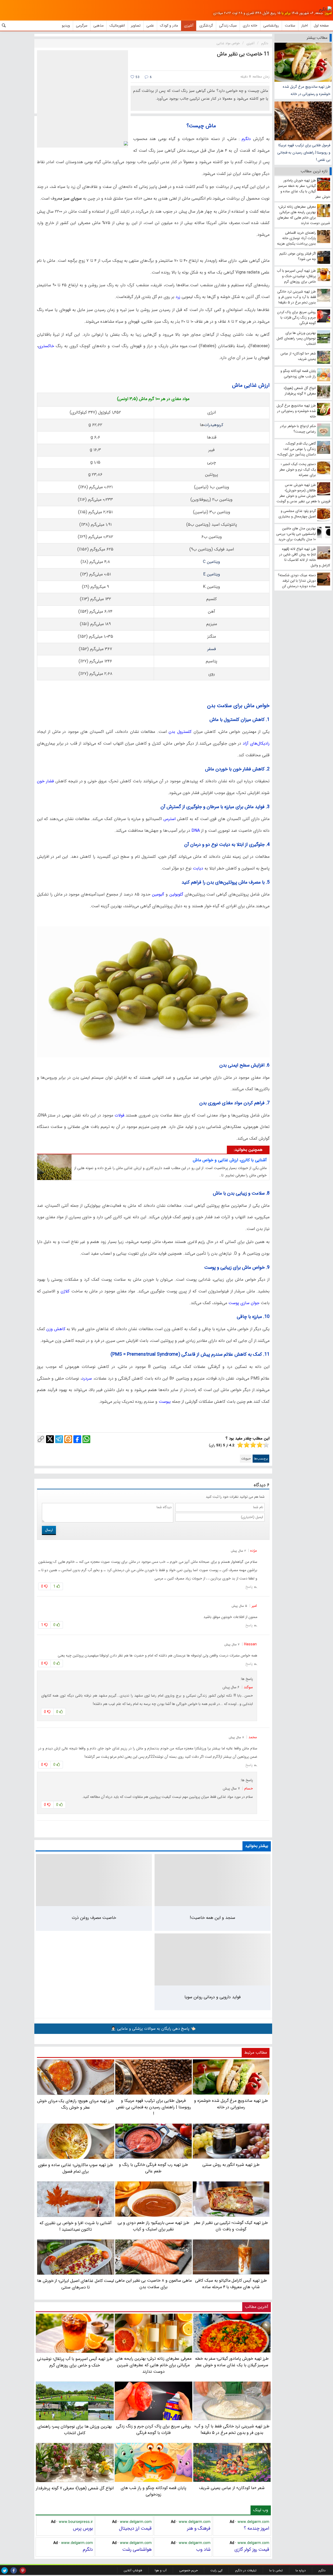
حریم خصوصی (188, 2570)
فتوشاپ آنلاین (133, 2570)
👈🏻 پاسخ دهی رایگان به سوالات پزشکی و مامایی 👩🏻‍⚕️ (153, 2029)
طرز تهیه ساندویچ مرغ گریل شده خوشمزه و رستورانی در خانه (307, 90)
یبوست (164, 1402)
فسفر (212, 649)
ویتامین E (212, 574)
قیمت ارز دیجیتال (135, 2528)
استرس (169, 819)
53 (137, 77)
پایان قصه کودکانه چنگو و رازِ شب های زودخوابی (154, 2491)
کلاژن (64, 1291)
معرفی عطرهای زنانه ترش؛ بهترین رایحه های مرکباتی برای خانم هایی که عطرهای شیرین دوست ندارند (153, 2365)
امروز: (328, 13)
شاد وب (203, 2549)
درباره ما (301, 2570)
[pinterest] (23, 2570)
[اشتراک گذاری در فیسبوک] (77, 1439)
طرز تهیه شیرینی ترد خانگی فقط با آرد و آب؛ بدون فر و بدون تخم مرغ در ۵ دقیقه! (232, 2429)
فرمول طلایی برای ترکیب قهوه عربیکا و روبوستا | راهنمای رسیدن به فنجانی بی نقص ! (304, 153)
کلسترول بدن (179, 732)
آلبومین (157, 894)
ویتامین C (212, 562)
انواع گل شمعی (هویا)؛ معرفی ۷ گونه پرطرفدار (75, 2488)
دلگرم (245, 139)
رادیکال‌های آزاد (256, 743)
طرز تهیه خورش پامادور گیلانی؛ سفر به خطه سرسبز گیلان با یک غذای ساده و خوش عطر (232, 2362)
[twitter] (5, 2570)
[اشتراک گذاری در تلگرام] (59, 1439)
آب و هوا (161, 2570)
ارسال (49, 1530)
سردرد (87, 1378)
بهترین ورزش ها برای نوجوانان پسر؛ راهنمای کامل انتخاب (75, 2430)
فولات (119, 1115)
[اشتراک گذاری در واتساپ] (86, 1439)
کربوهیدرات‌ (214, 425)
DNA (195, 831)
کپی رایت (216, 2570)
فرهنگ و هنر (199, 2528)
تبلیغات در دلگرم (246, 2570)
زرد (177, 297)
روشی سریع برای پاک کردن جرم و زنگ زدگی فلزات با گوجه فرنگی (153, 2429)
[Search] (4, 26)
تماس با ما (276, 2570)
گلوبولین (176, 894)
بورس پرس (83, 2528)
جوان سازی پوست (244, 1303)
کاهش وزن (56, 1329)
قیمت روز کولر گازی (252, 2549)
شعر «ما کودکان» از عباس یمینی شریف (232, 2488)
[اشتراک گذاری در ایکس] (50, 1439)
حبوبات (246, 1459)
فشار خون (46, 781)
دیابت (199, 868)
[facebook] (14, 2570)
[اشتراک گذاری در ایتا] (68, 1439)
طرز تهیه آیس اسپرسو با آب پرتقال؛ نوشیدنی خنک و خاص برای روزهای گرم (75, 2362)
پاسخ (249, 1587)
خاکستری (46, 346)
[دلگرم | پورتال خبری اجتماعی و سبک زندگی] (325, 9)
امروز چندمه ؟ (257, 2528)
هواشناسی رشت (137, 2549)
